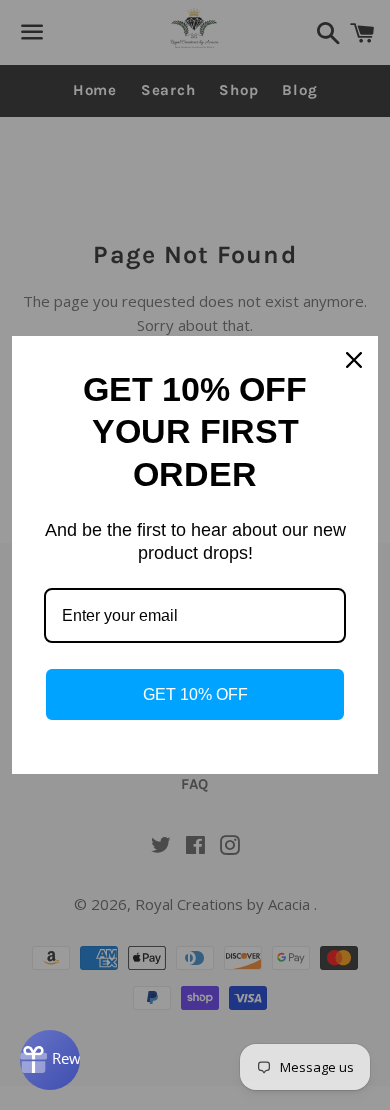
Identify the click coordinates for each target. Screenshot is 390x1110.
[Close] (354, 360)
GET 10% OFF (195, 694)
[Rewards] (50, 1060)
